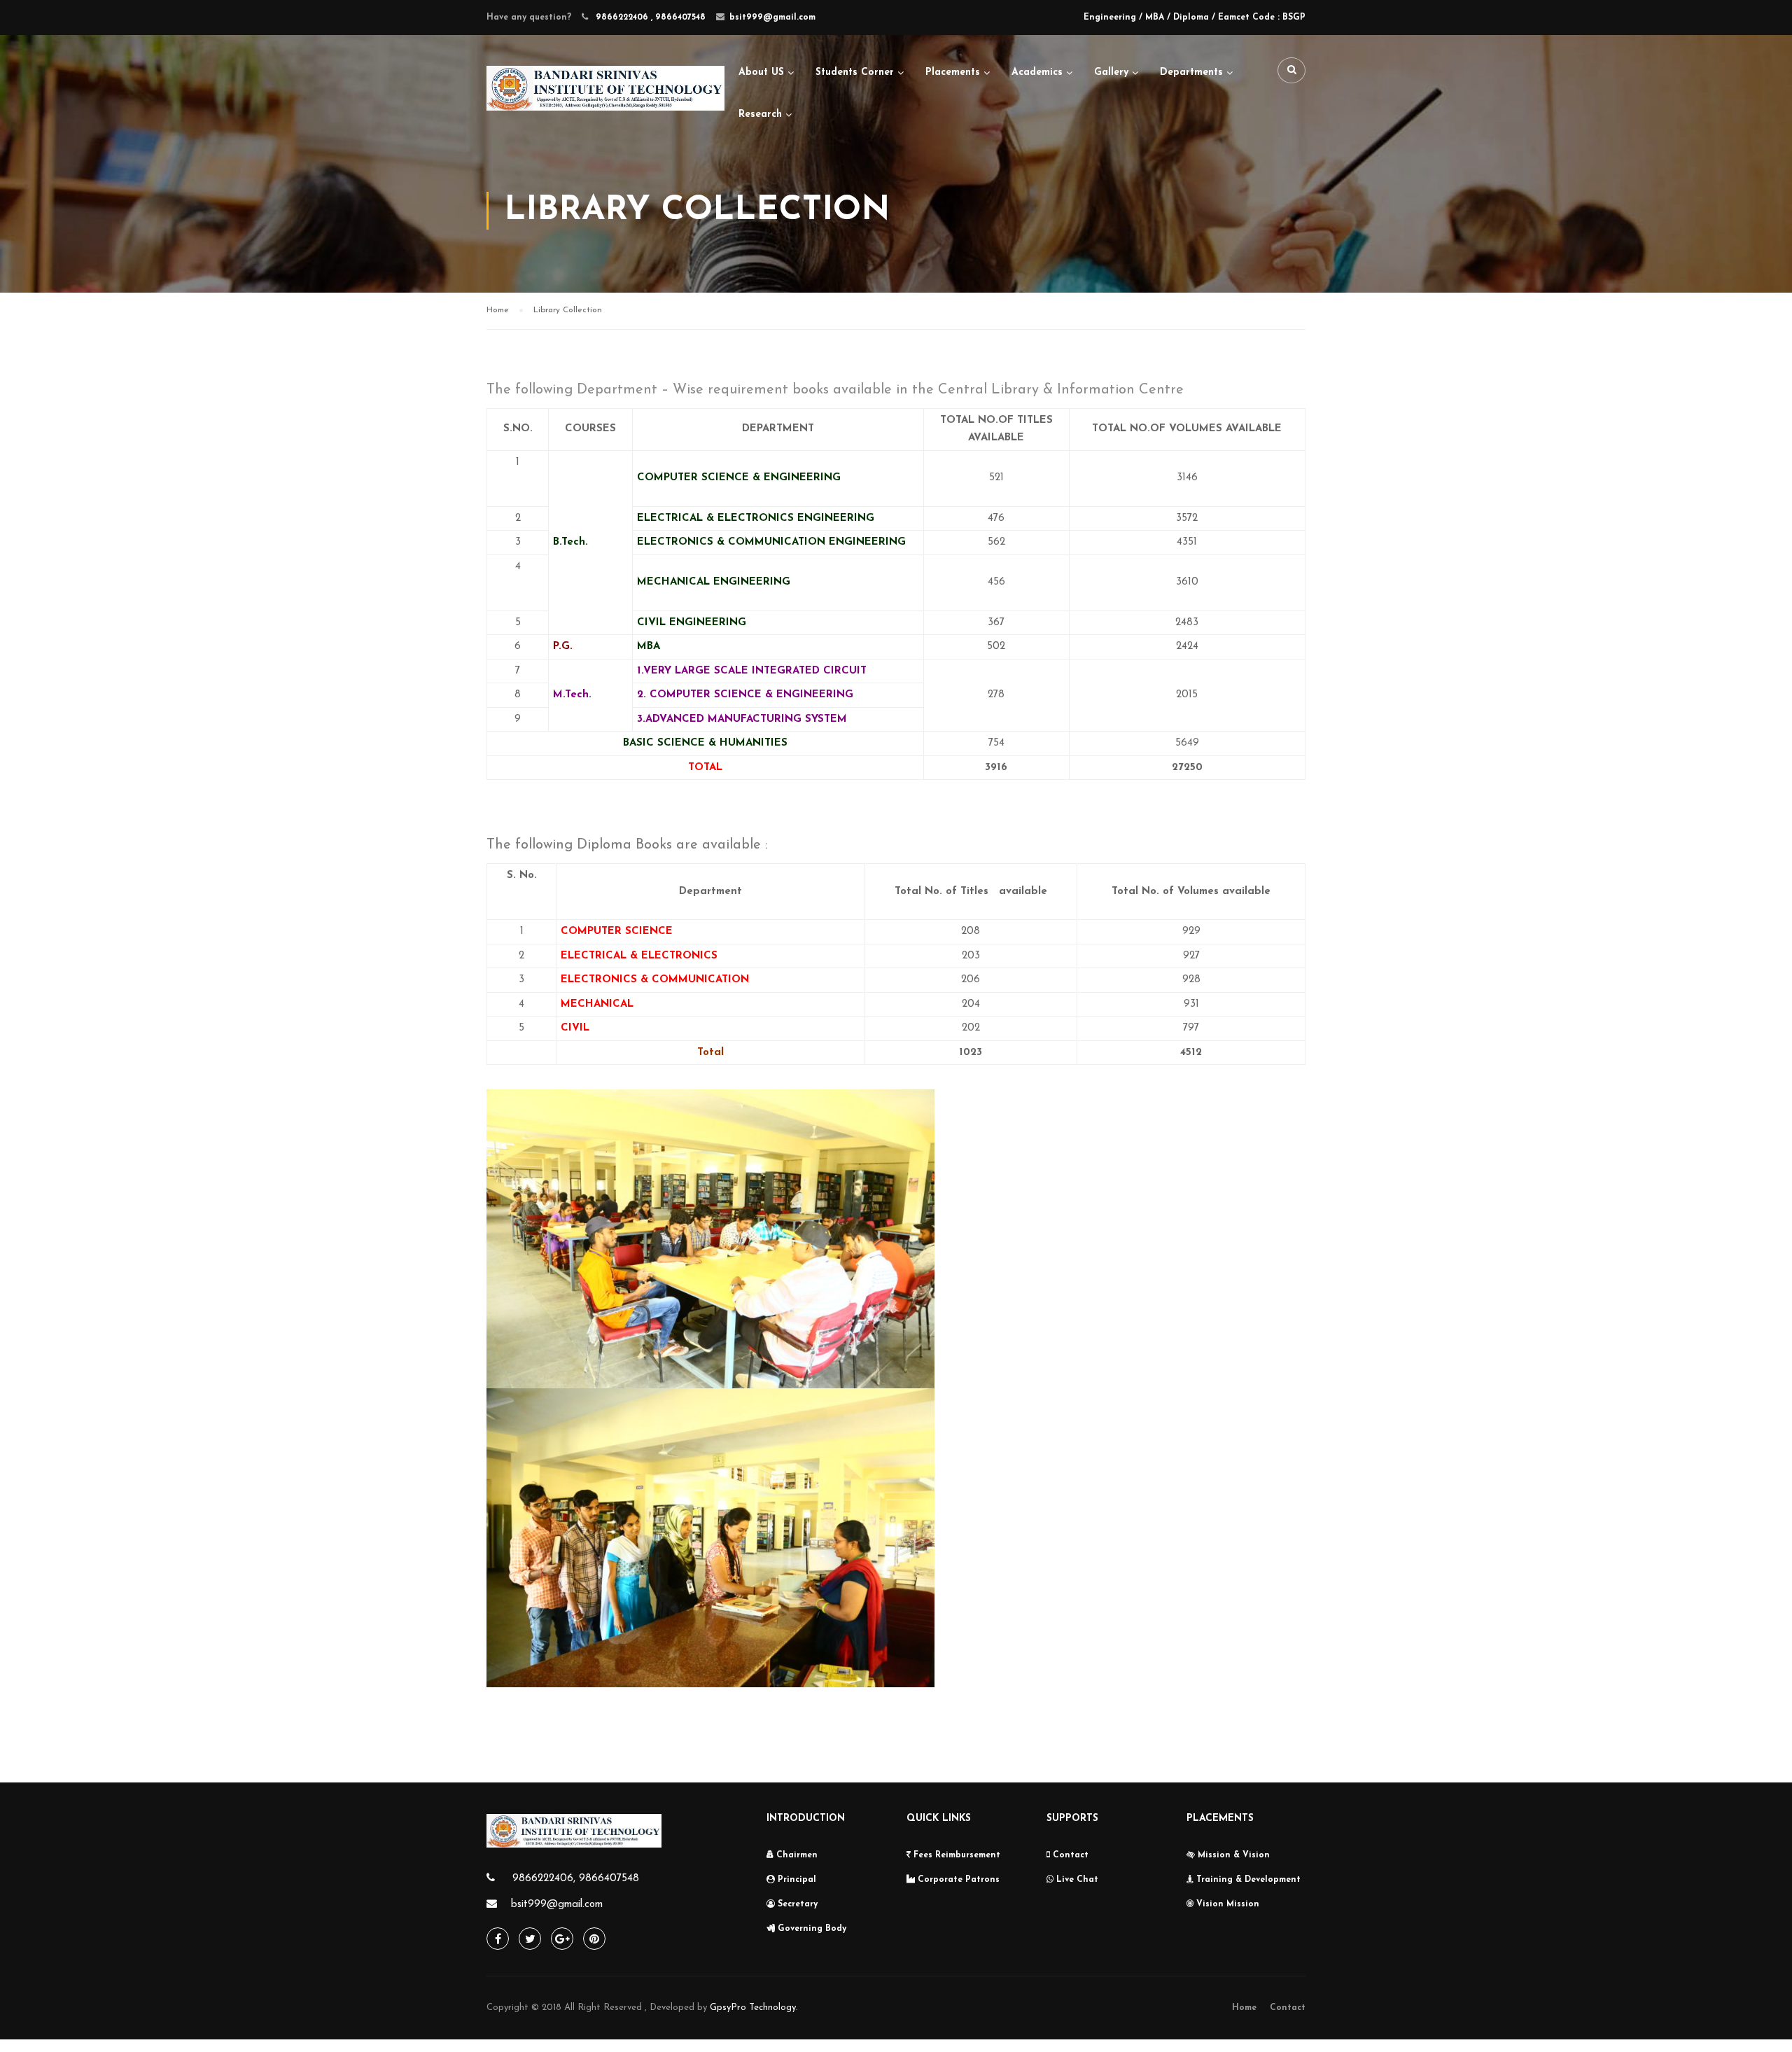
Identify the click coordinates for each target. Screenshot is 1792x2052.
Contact (1069, 1855)
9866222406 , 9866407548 (649, 18)
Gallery (1111, 72)
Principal (796, 1880)
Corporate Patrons (957, 1880)
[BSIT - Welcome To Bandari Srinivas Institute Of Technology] (605, 100)
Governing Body (811, 1929)
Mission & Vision (1232, 1855)
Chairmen (796, 1855)
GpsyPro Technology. (754, 2008)
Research (760, 114)
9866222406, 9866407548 (574, 1879)
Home (1244, 2008)
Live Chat (1076, 1880)
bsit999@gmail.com (772, 18)
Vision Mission (1226, 1904)
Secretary (796, 1904)
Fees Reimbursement (955, 1855)
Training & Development (1247, 1880)
